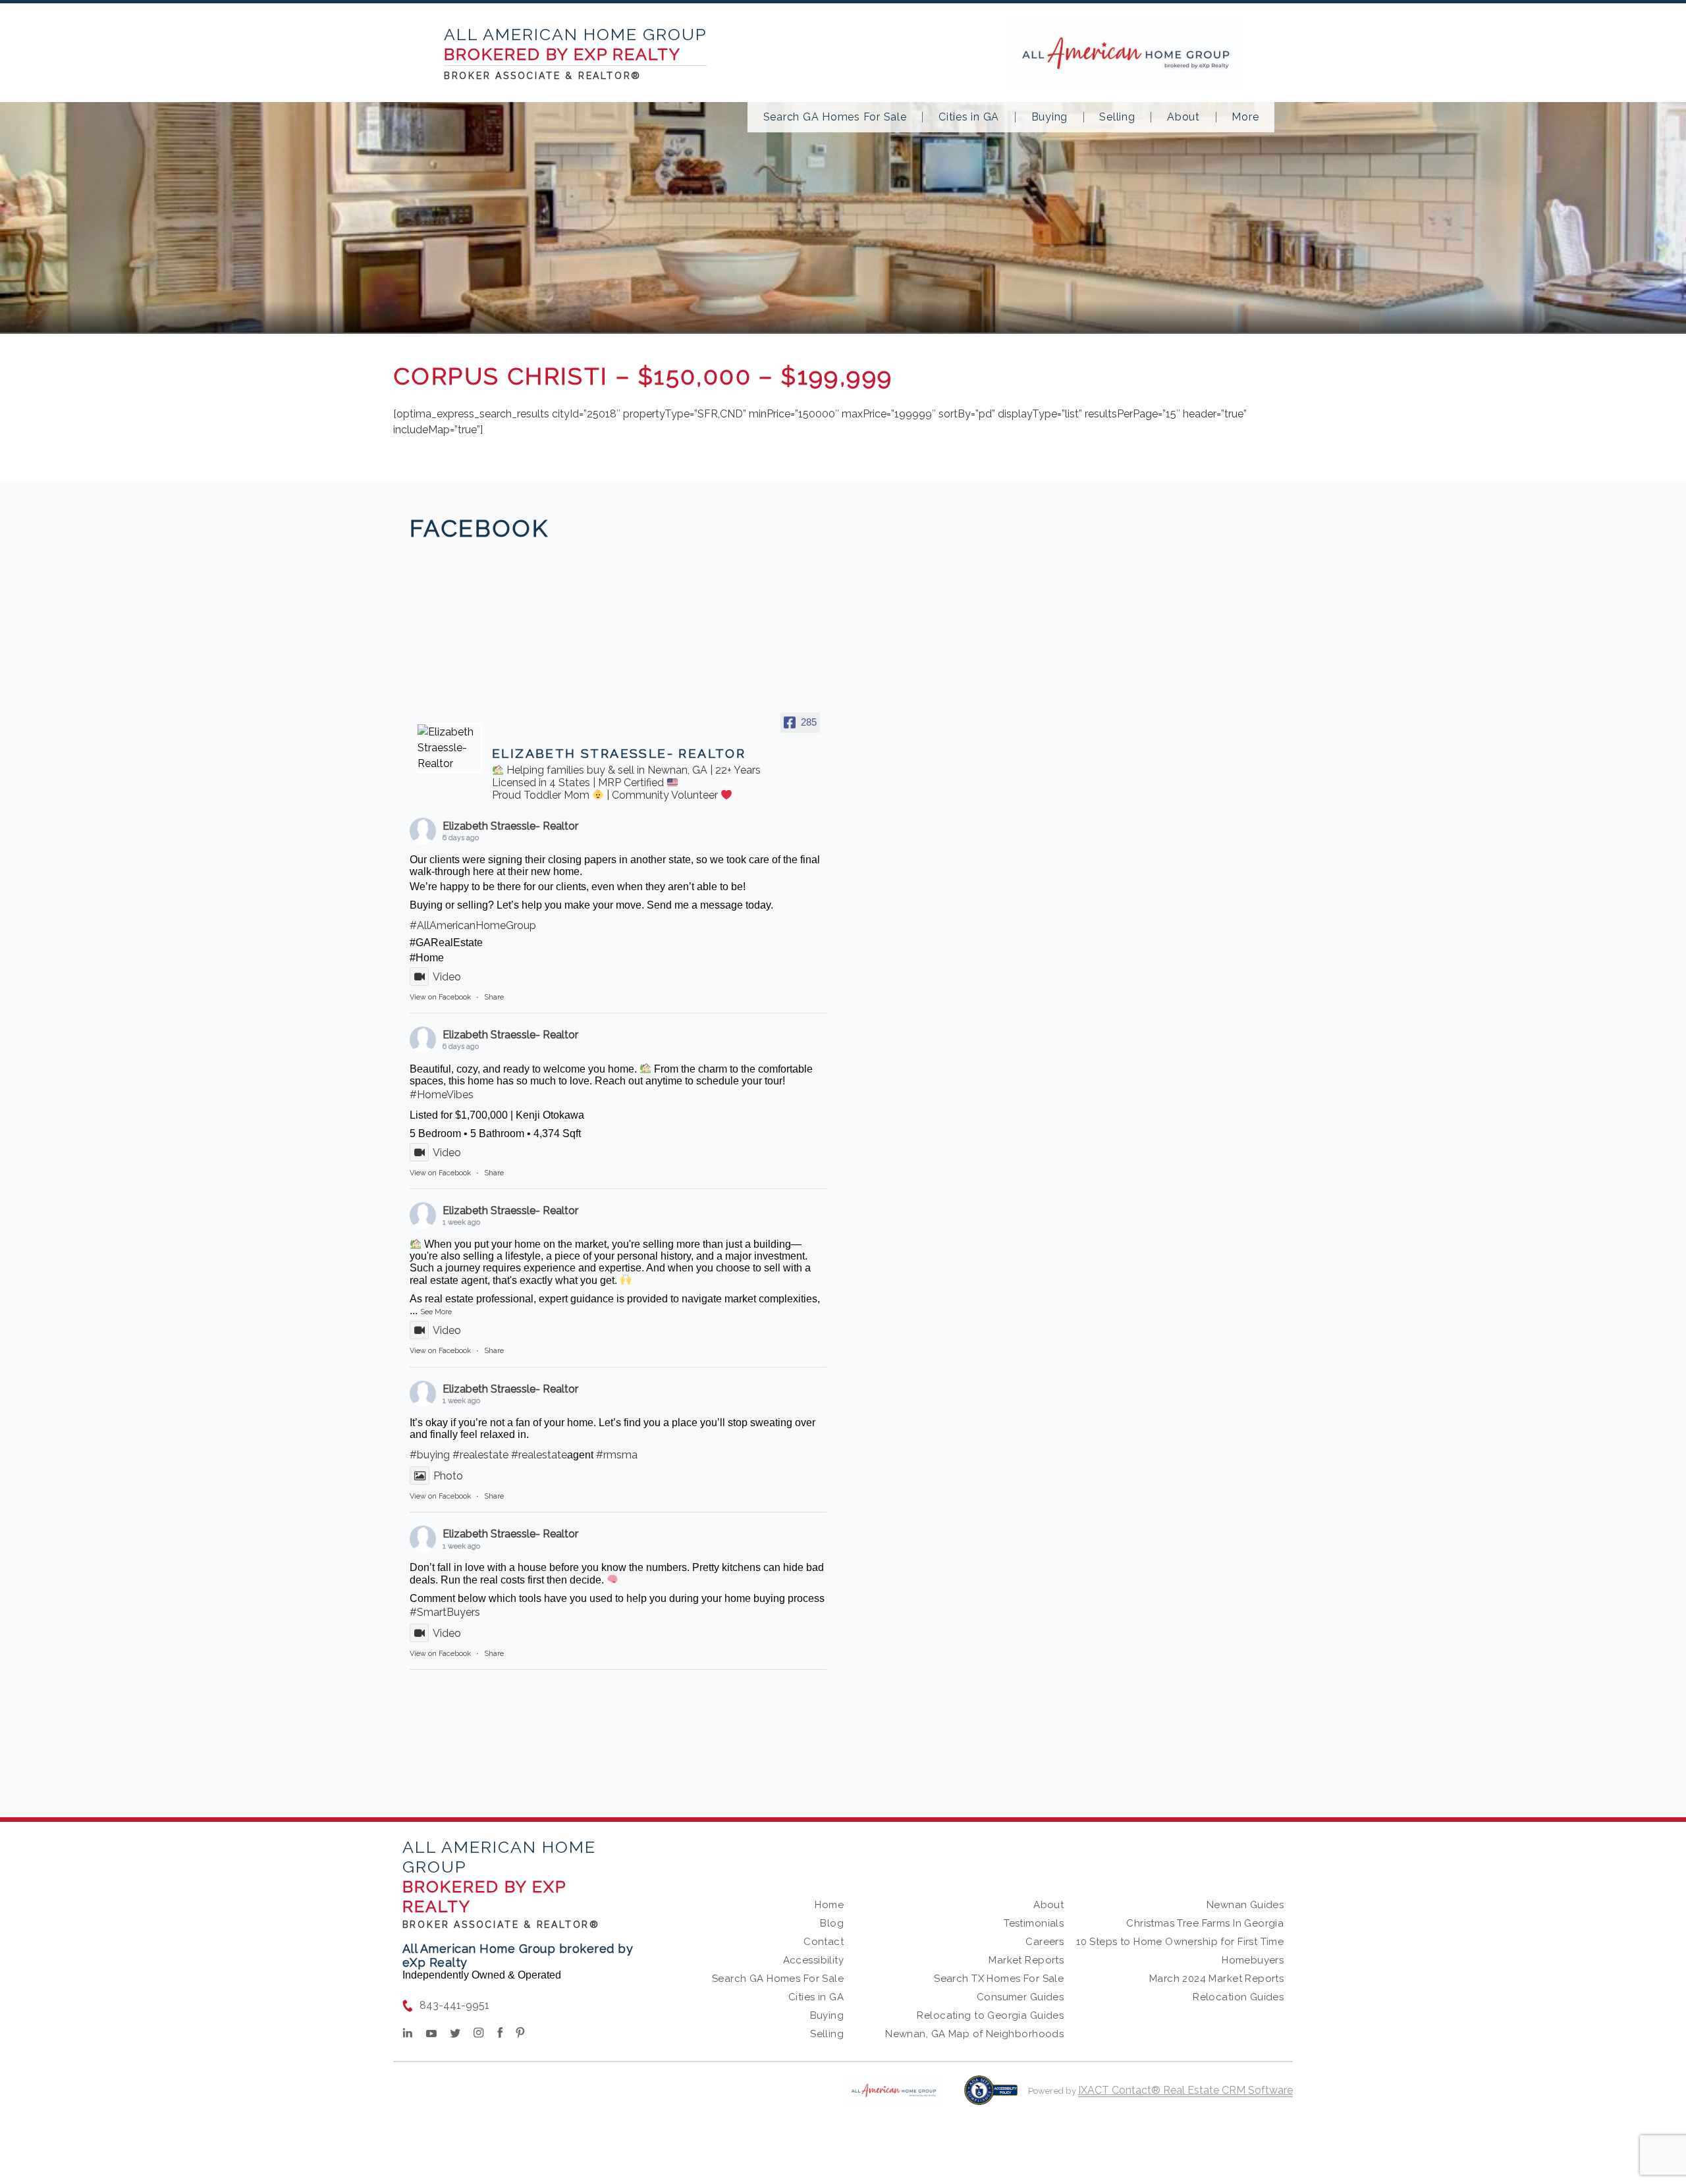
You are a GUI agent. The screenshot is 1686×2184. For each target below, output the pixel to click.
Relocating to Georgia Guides (990, 2015)
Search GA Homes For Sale (835, 117)
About (1183, 117)
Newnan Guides (1245, 1905)
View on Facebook (440, 997)
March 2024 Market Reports (1217, 1979)
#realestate (480, 1455)
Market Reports (1026, 1960)
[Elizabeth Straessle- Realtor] (449, 748)
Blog (832, 1923)
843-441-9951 (454, 2005)
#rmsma (617, 1455)
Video (447, 977)
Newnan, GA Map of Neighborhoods (974, 2034)
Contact (824, 1942)
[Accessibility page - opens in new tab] (991, 2097)
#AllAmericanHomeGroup (473, 925)
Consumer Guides (1020, 1997)
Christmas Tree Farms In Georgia (1205, 1923)
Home (829, 1905)
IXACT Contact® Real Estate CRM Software (1185, 2090)
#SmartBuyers (445, 1612)
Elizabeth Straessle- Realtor (510, 826)
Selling (1117, 117)
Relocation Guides (1238, 1997)
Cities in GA (969, 117)
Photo (448, 1476)
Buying (1050, 117)
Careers (1045, 1942)
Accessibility (813, 1960)
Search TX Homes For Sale (999, 1979)
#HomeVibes (442, 1095)
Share (494, 997)
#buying (430, 1455)
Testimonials (1034, 1923)
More (1245, 117)
